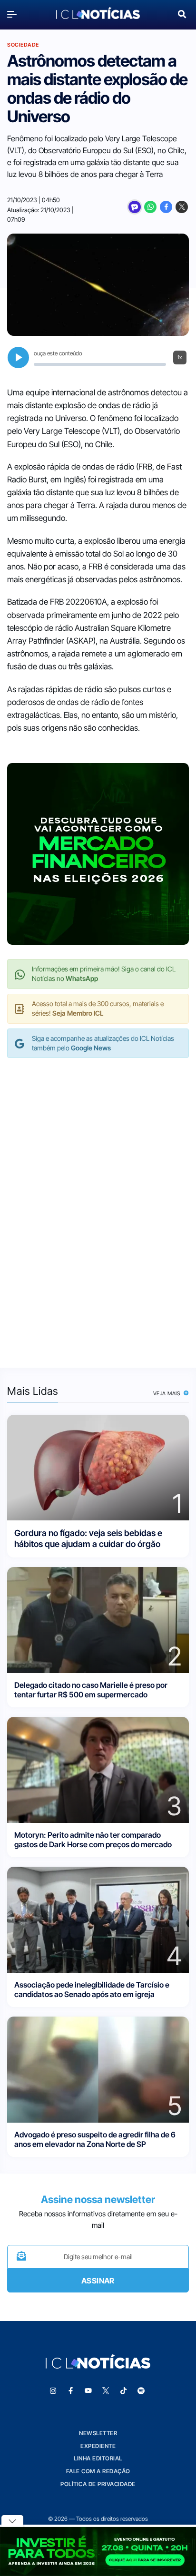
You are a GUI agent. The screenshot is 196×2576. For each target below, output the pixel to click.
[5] (98, 2069)
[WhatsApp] (150, 207)
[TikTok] (124, 2391)
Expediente (98, 2446)
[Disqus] (98, 1203)
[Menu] (14, 14)
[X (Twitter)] (182, 207)
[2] (98, 1619)
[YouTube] (88, 2391)
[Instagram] (53, 2391)
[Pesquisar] (182, 13)
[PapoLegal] (135, 207)
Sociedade (23, 45)
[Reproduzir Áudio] (18, 358)
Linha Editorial (98, 2458)
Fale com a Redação (98, 2471)
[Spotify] (141, 2391)
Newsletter (98, 2433)
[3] (98, 1769)
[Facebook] (166, 207)
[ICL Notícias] (98, 14)
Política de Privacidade (98, 2484)
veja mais (168, 1393)
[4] (98, 1919)
